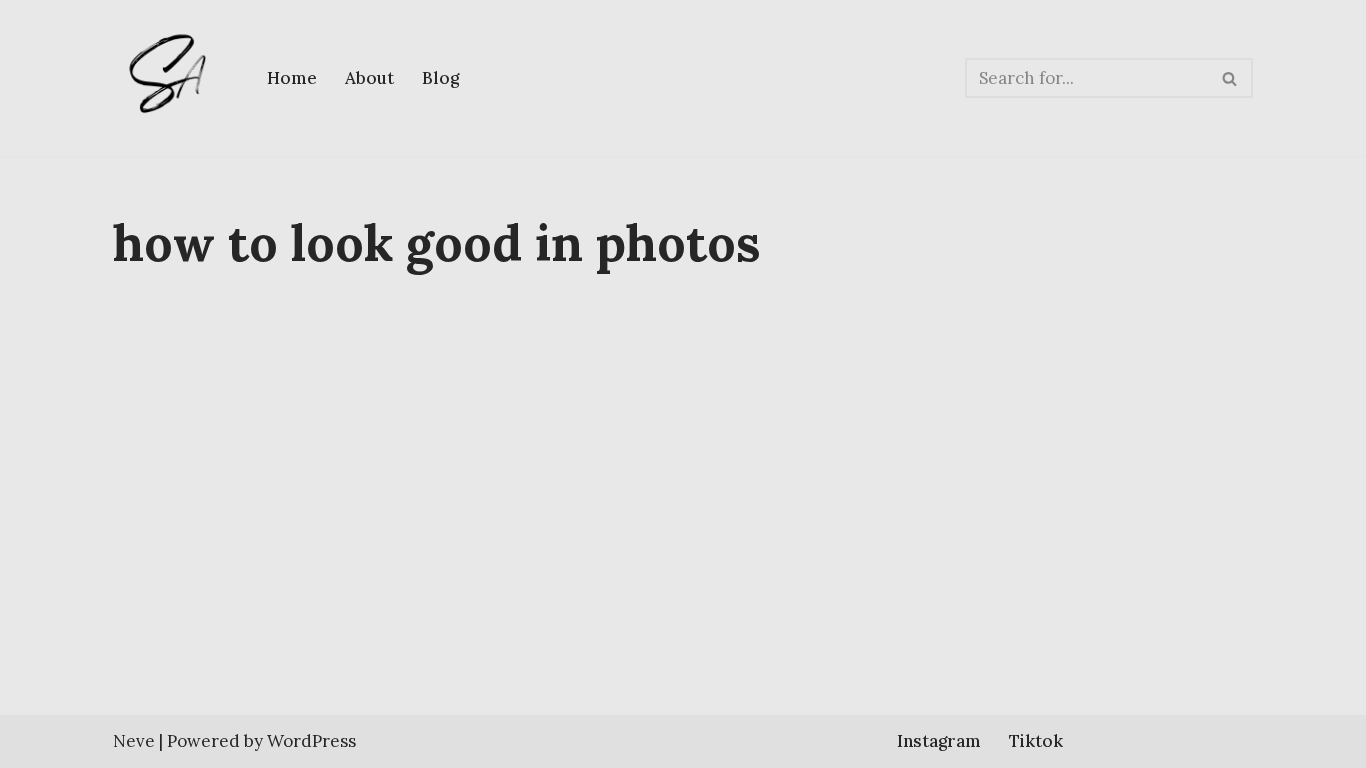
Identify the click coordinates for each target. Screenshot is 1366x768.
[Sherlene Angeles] (173, 78)
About (369, 78)
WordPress (311, 741)
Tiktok (1036, 741)
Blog (440, 78)
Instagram (939, 741)
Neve (134, 741)
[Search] (1230, 78)
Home (292, 78)
